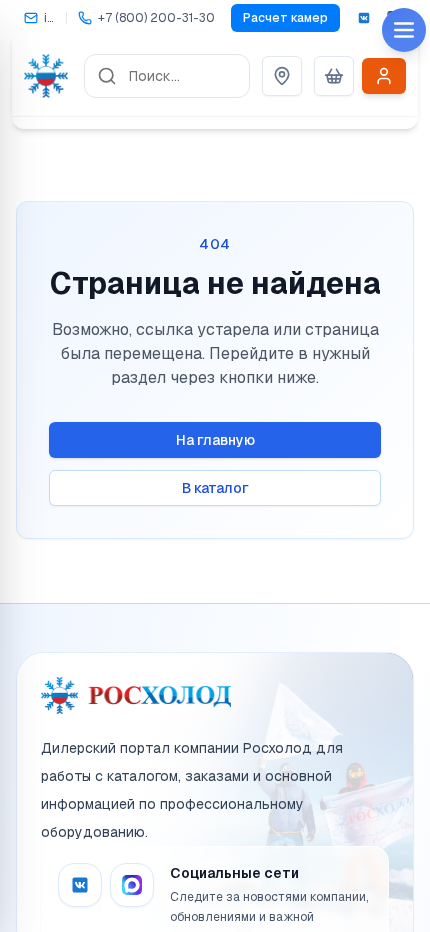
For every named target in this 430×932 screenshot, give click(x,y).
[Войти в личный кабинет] (384, 76)
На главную (215, 440)
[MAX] (132, 885)
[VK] (364, 18)
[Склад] (282, 76)
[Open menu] (404, 30)
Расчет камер (285, 18)
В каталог (215, 488)
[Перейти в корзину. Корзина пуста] (334, 76)
